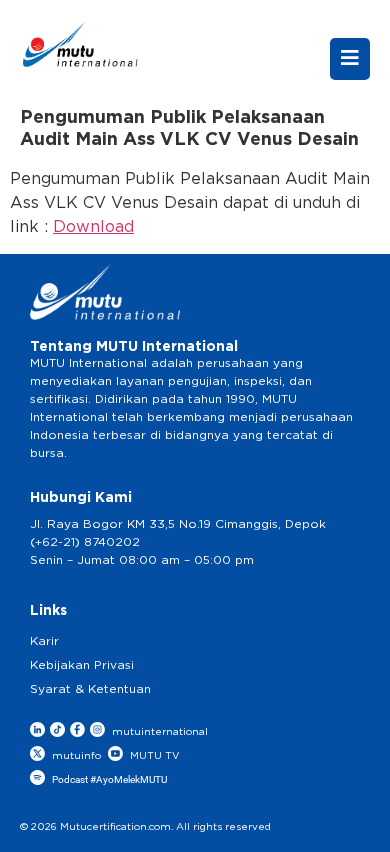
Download (93, 227)
